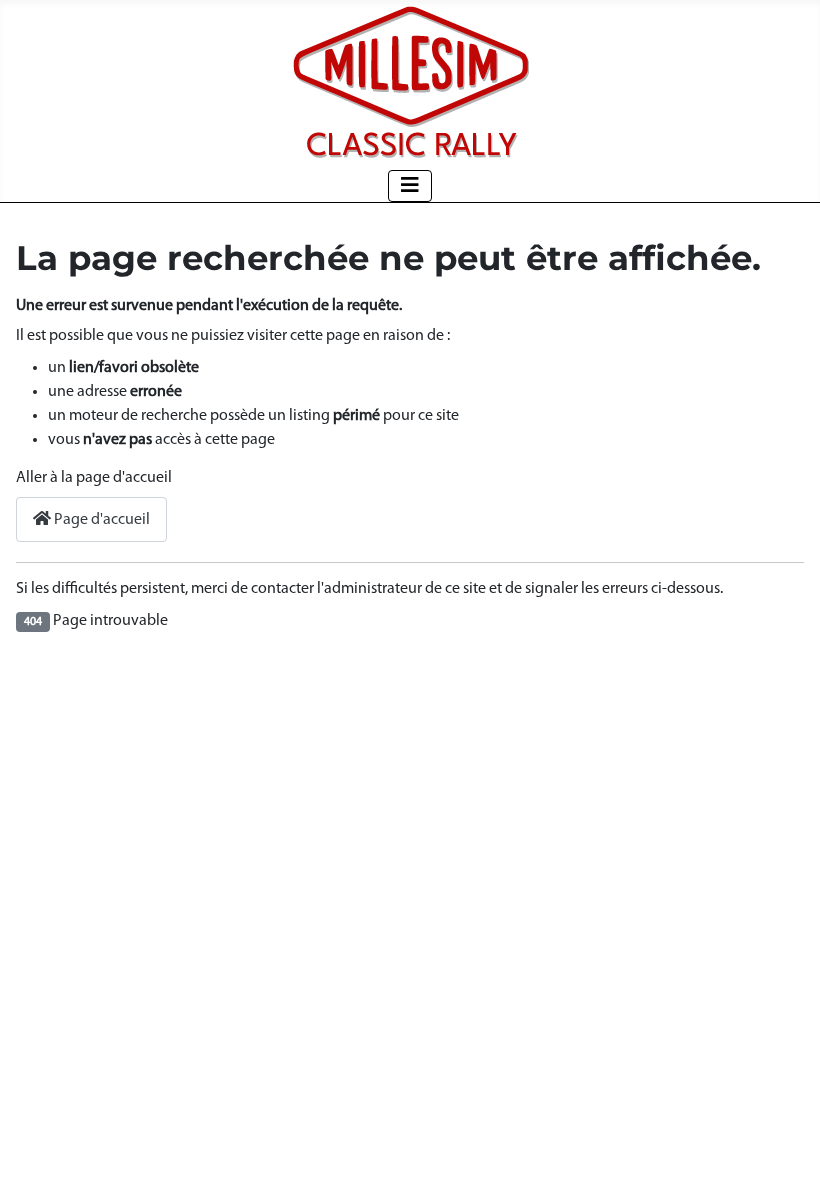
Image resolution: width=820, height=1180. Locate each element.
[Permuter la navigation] (410, 186)
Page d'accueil (100, 520)
